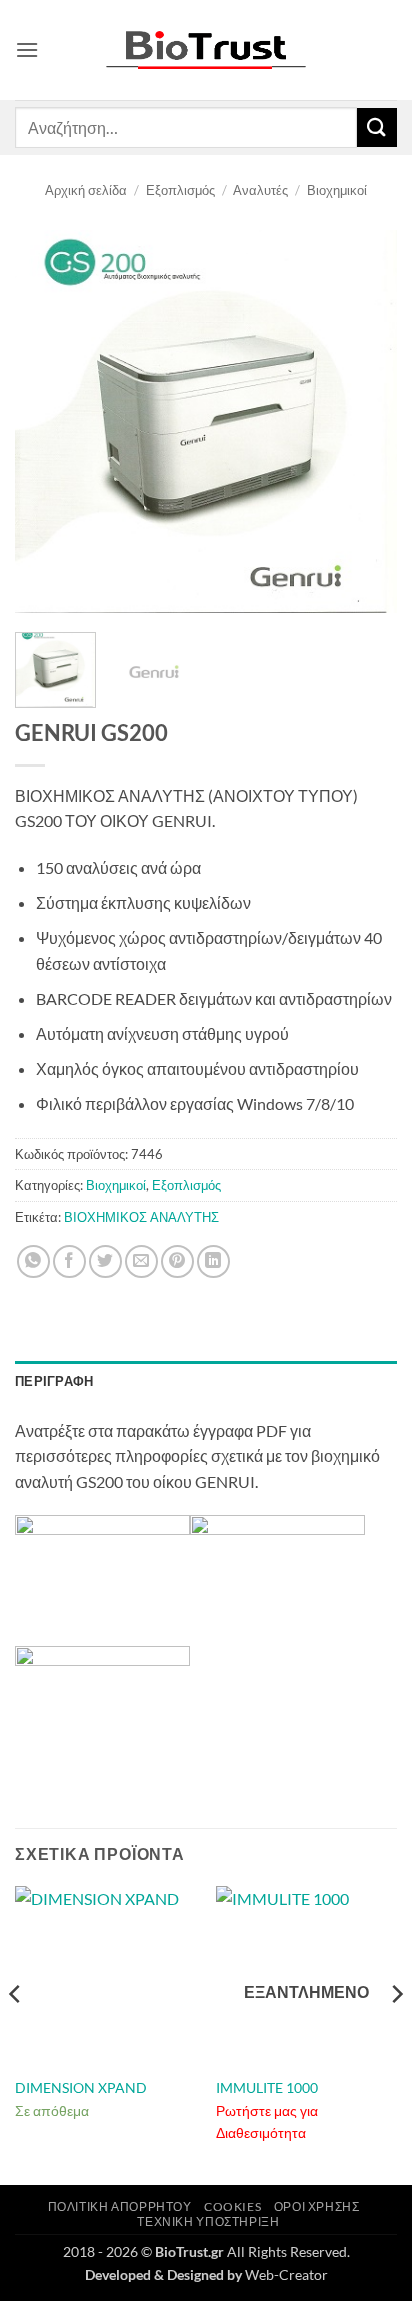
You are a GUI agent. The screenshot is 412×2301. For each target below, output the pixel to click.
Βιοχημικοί (337, 190)
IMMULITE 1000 (267, 2088)
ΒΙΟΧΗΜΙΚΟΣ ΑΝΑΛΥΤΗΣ (141, 1217)
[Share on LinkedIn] (213, 1261)
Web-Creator (286, 2274)
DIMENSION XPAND (81, 2088)
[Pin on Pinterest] (177, 1261)
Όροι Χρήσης (317, 2206)
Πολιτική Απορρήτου (120, 2206)
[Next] (364, 421)
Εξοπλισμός (180, 190)
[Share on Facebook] (69, 1261)
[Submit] (377, 127)
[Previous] (48, 421)
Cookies (232, 2206)
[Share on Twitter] (105, 1261)
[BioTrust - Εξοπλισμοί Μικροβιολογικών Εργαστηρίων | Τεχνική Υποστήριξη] (206, 50)
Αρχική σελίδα (86, 190)
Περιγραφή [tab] (54, 1381)
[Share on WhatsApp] (33, 1261)
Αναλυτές (260, 190)
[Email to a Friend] (141, 1261)
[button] (27, 49)
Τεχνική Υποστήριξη (208, 2221)
